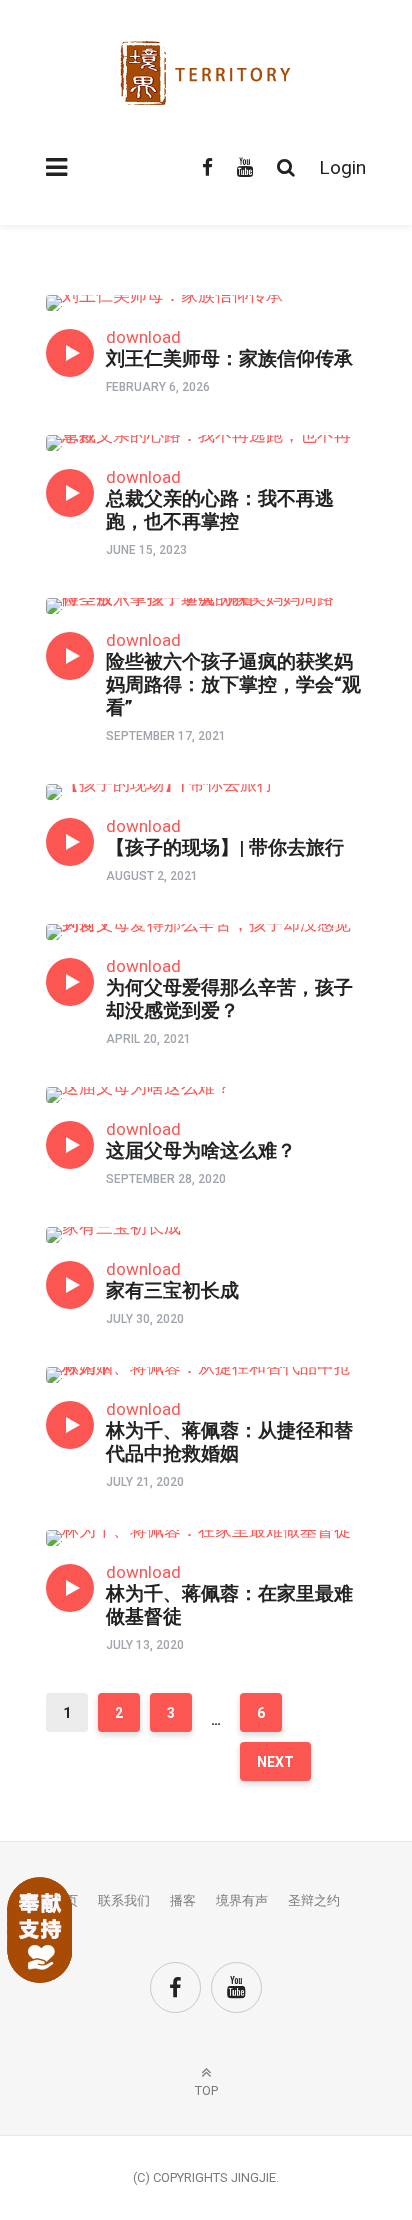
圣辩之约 (314, 1900)
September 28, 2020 (166, 1179)
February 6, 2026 (158, 387)
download (143, 337)
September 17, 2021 (166, 736)
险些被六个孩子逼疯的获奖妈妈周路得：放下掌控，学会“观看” (233, 684)
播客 (183, 1900)
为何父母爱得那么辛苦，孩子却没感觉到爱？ (229, 999)
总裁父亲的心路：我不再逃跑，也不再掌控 (220, 510)
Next (275, 1762)
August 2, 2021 (152, 876)
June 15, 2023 (146, 550)
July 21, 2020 (145, 1482)
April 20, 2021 (148, 1039)
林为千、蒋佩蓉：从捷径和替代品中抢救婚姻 (229, 1442)
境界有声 (242, 1900)
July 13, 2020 (145, 1645)
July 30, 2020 (145, 1319)
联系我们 (124, 1900)
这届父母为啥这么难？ (201, 1150)
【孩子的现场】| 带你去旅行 (225, 847)
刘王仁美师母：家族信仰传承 (229, 358)
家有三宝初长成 (172, 1290)
